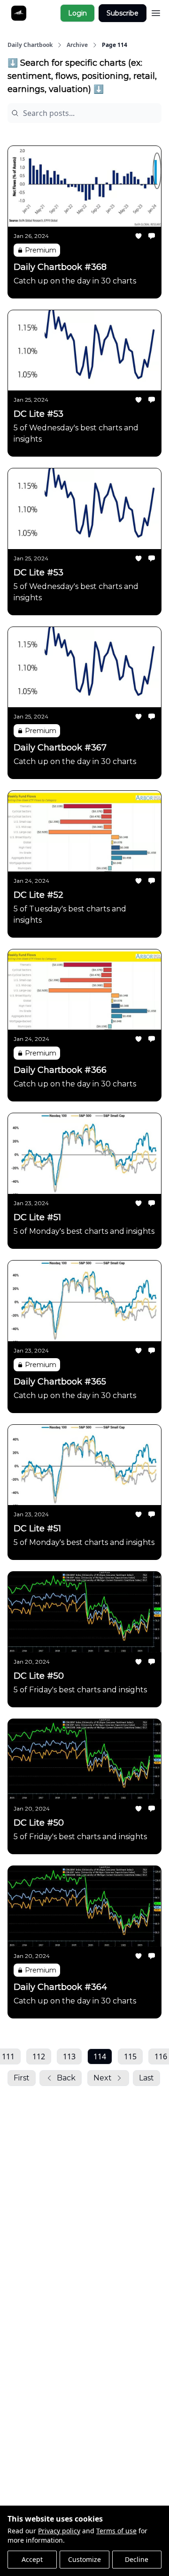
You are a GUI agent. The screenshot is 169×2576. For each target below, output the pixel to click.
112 (39, 2056)
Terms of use (116, 2531)
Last (146, 2078)
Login (77, 13)
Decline (137, 2559)
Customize (84, 2559)
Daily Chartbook (30, 45)
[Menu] (156, 12)
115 (130, 2056)
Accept (32, 2559)
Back (66, 2078)
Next (103, 2078)
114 (100, 2056)
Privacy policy (59, 2531)
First (22, 2078)
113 (69, 2056)
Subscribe (123, 13)
